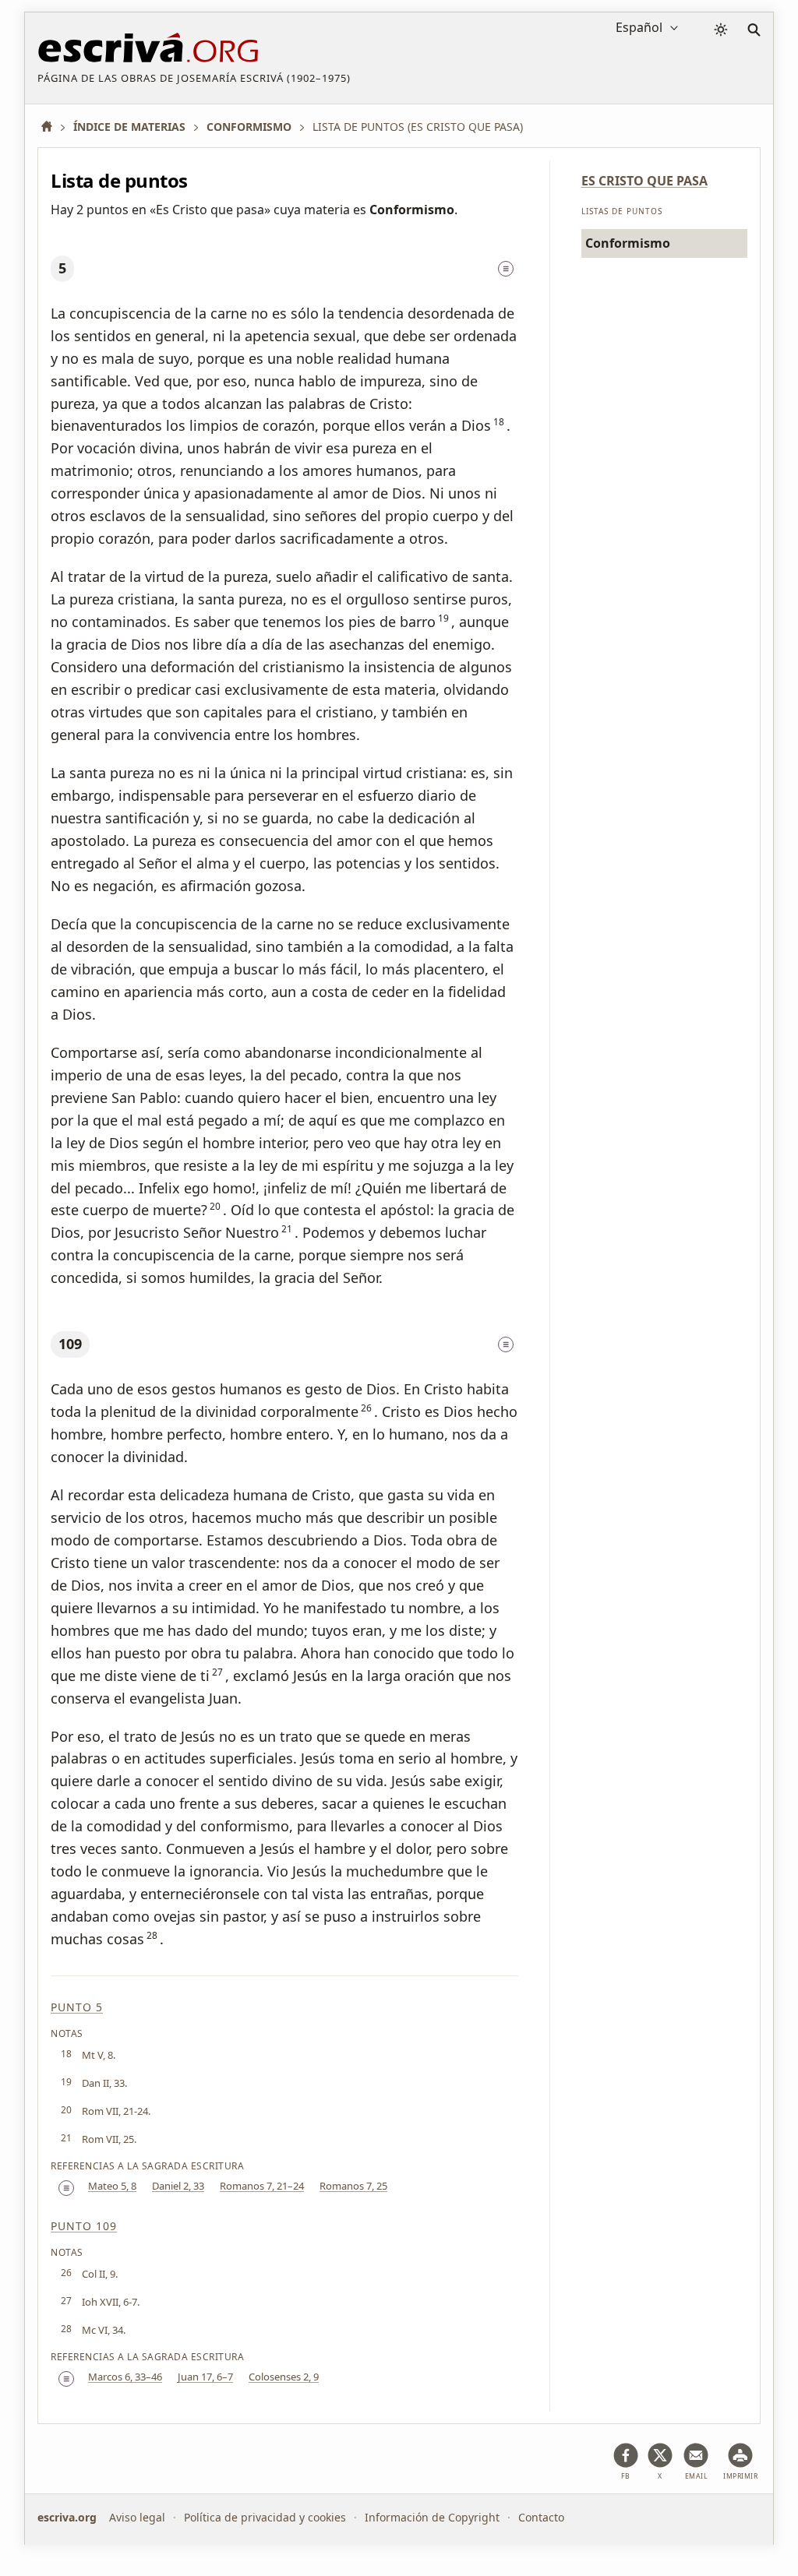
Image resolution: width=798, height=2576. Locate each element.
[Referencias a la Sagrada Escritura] (506, 269)
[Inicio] (52, 127)
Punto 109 (84, 2226)
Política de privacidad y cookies (265, 2517)
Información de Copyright (432, 2517)
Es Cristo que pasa (644, 181)
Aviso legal (137, 2517)
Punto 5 (77, 2007)
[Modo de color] (721, 30)
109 (70, 1344)
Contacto (541, 2517)
